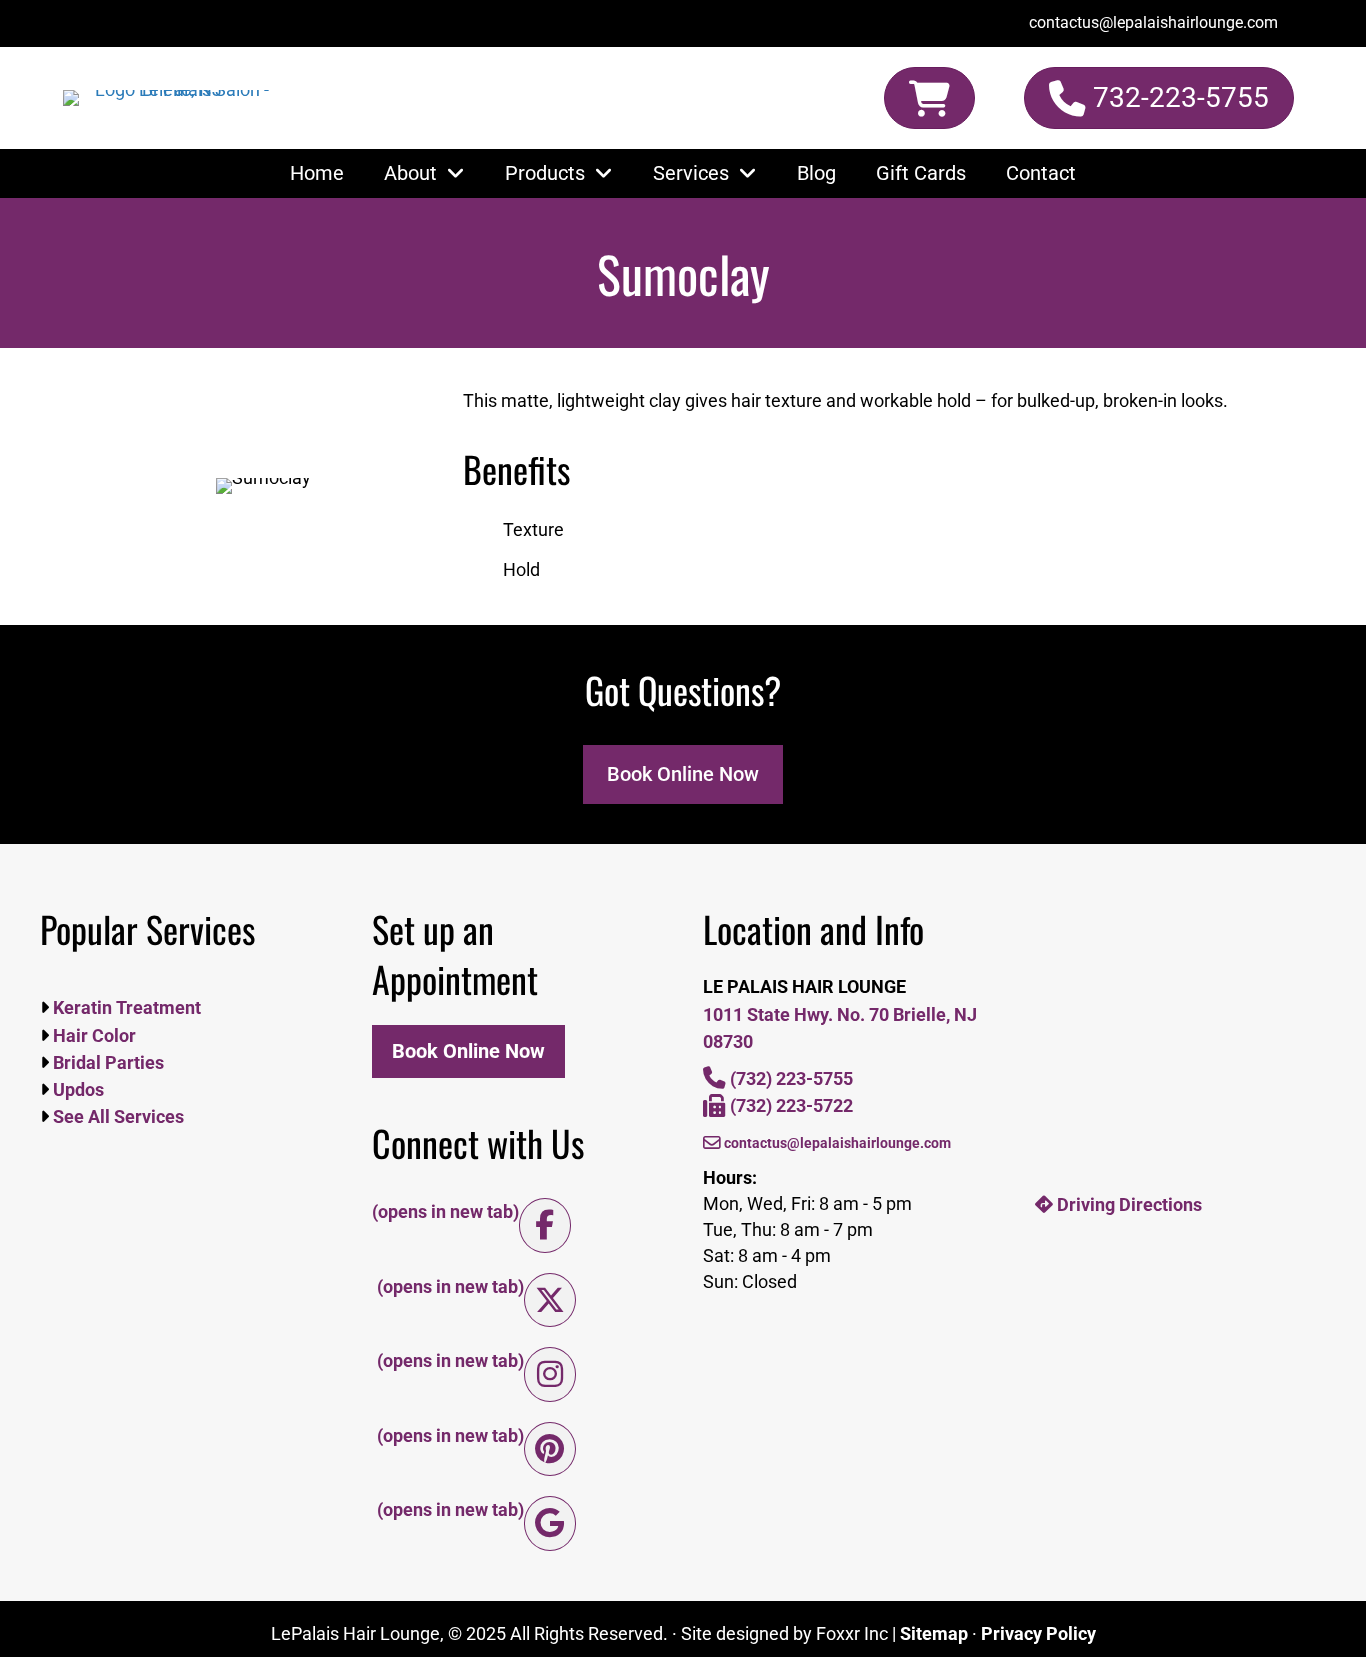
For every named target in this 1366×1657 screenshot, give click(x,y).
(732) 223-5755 (789, 1078)
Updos (76, 1089)
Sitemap (934, 1633)
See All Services (116, 1116)
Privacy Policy (1038, 1633)
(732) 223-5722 (789, 1105)
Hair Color (92, 1035)
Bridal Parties (106, 1062)
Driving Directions (1127, 1204)
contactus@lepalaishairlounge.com (836, 1143)
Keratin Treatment (125, 1007)
